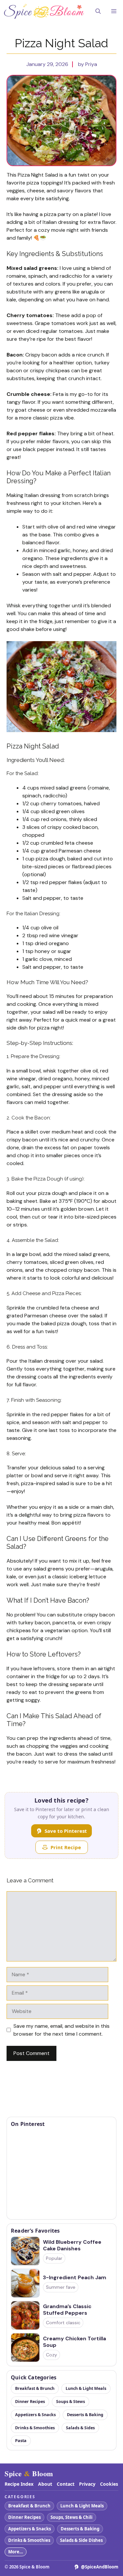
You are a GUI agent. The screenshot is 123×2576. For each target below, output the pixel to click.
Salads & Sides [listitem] (80, 2428)
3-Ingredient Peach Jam (75, 2278)
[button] (98, 11)
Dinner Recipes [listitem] (30, 2402)
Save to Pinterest (66, 1831)
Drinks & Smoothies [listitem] (35, 2428)
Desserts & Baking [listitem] (85, 2415)
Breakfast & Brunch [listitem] (35, 2388)
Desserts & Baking (80, 2529)
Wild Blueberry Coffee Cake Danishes (72, 2245)
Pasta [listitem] (21, 2441)
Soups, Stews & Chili (72, 2517)
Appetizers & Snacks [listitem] (35, 2415)
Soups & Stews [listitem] (71, 2402)
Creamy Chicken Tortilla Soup (74, 2342)
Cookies (109, 2484)
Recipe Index (19, 2484)
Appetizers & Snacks (30, 2529)
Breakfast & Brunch (29, 2506)
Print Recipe (66, 1847)
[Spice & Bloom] (44, 11)
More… (16, 2552)
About (45, 2484)
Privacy (87, 2484)
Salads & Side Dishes (81, 2540)
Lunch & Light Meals (82, 2506)
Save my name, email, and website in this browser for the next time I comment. (61, 2030)
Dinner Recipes (24, 2517)
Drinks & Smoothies (29, 2540)
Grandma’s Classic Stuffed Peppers (67, 2310)
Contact (66, 2484)
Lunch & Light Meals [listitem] (86, 2388)
